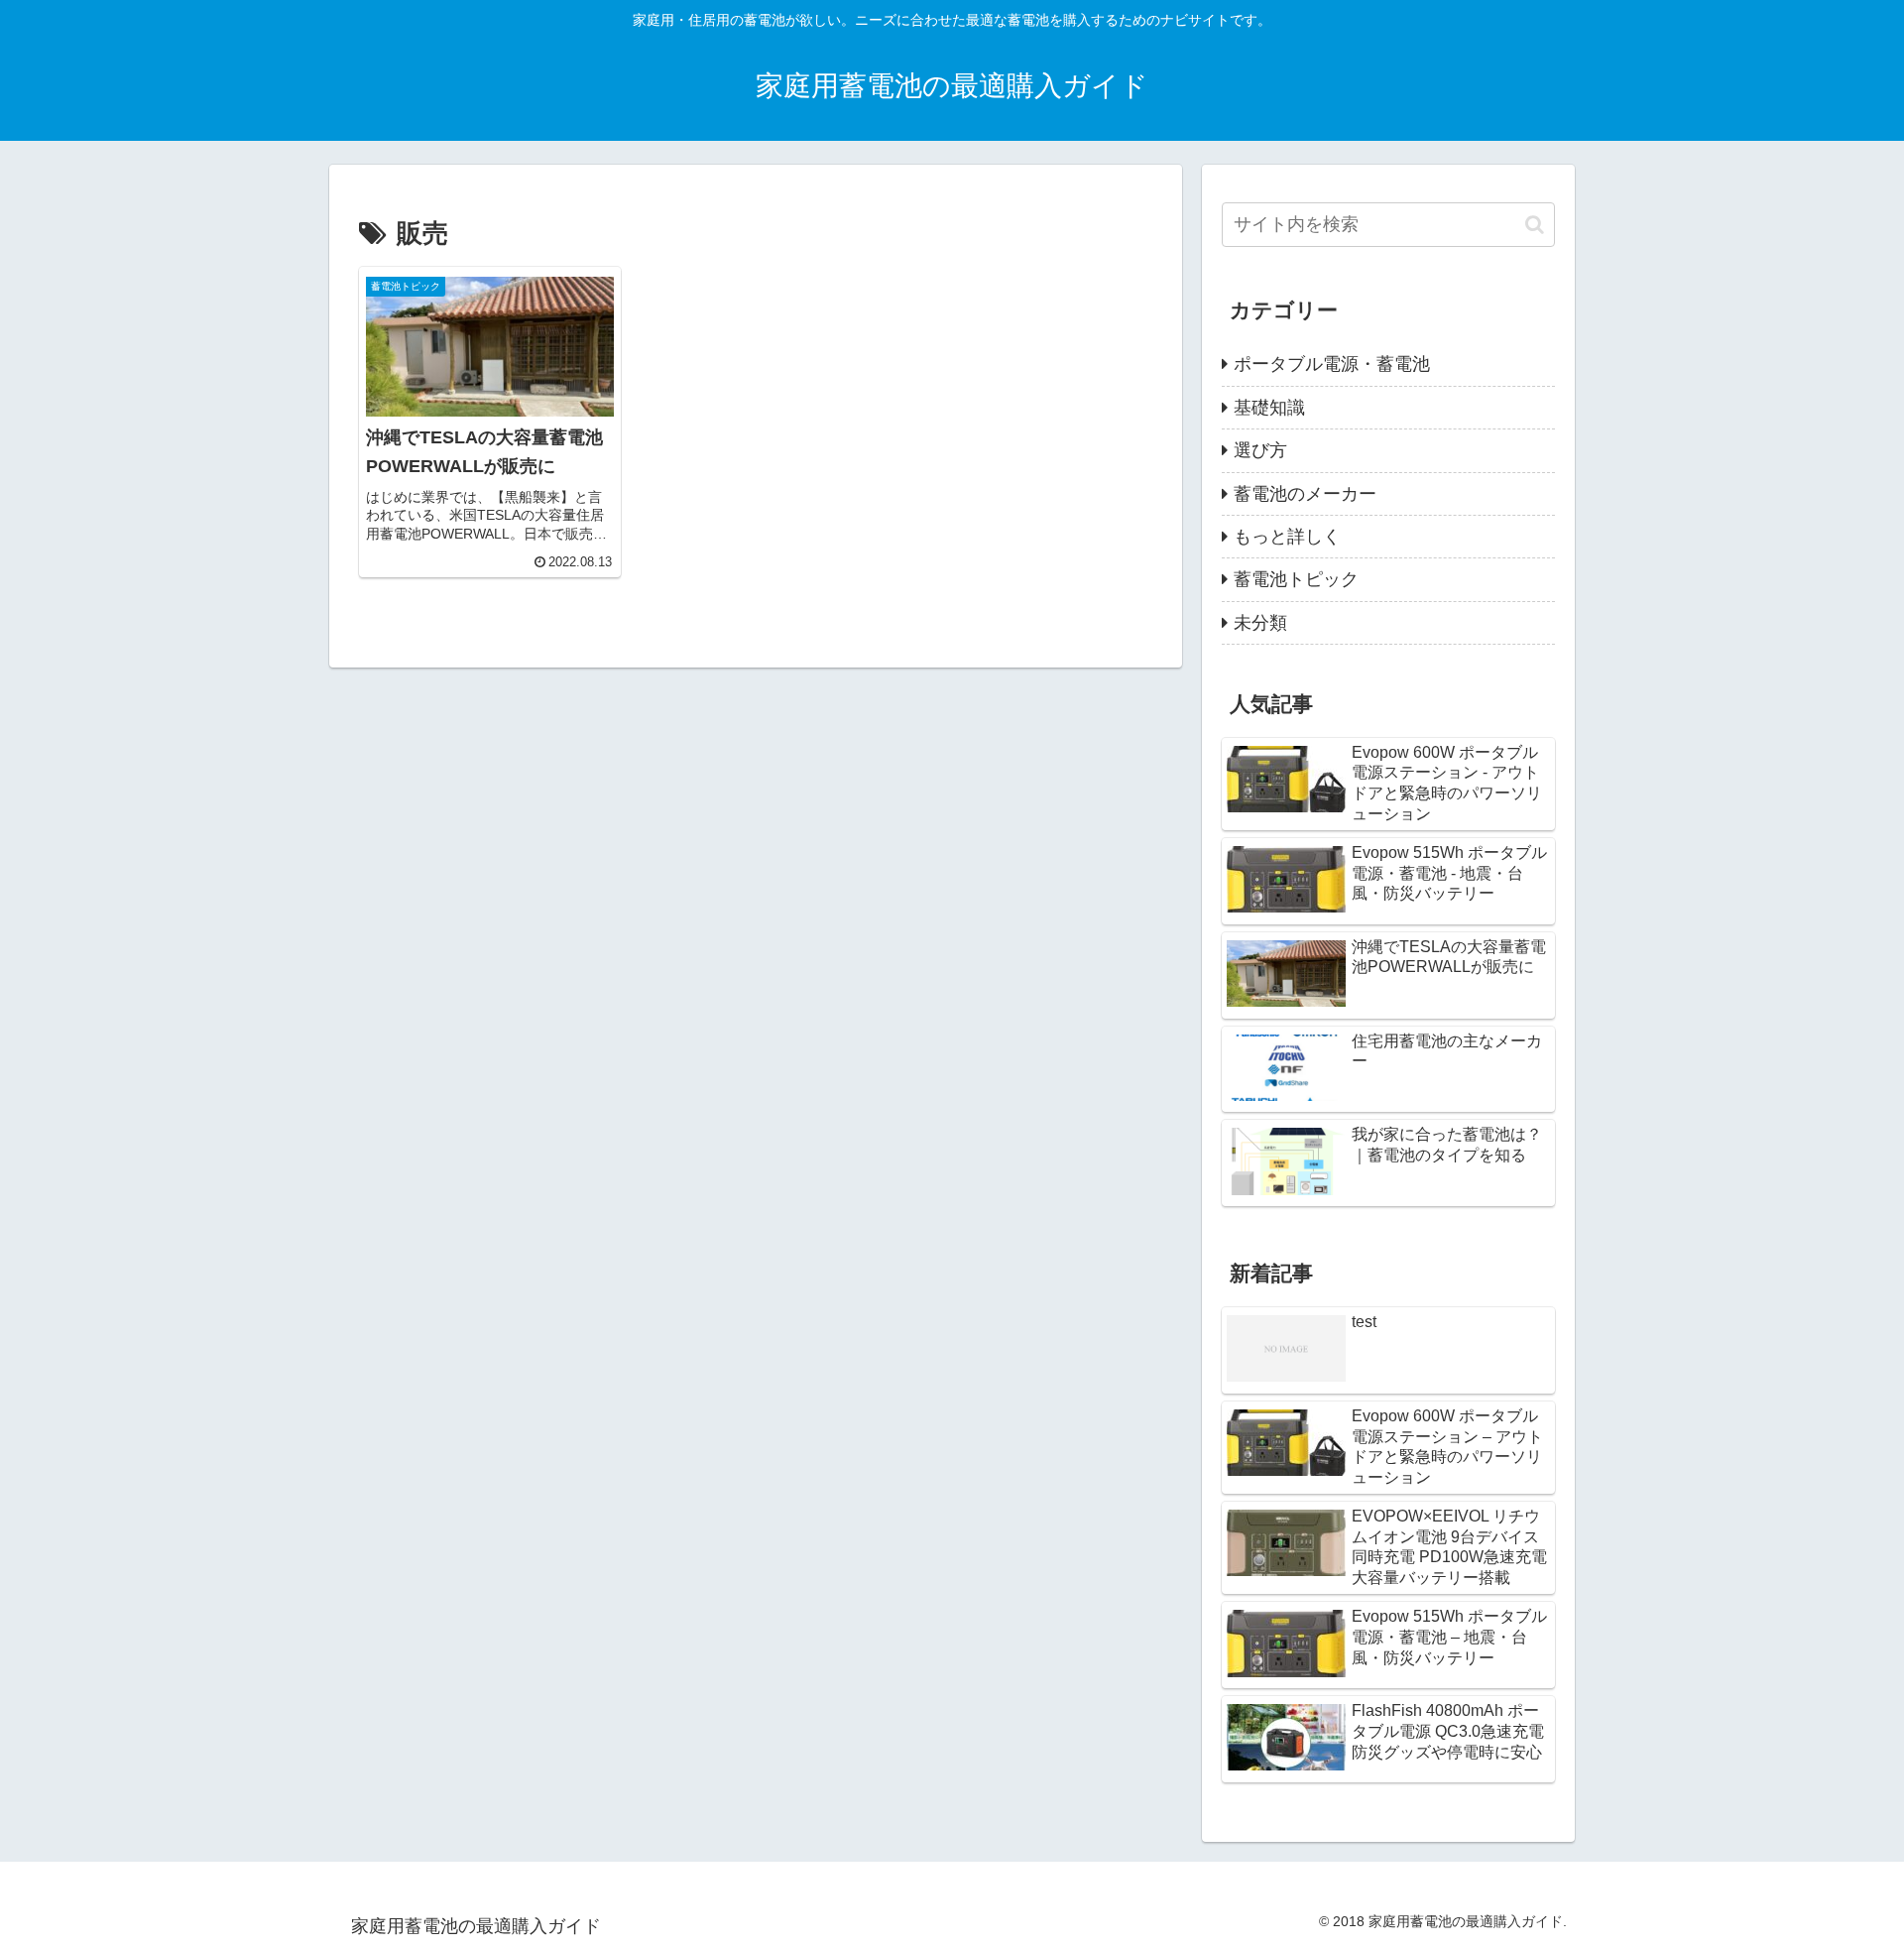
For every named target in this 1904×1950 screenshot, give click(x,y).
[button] (1535, 225)
